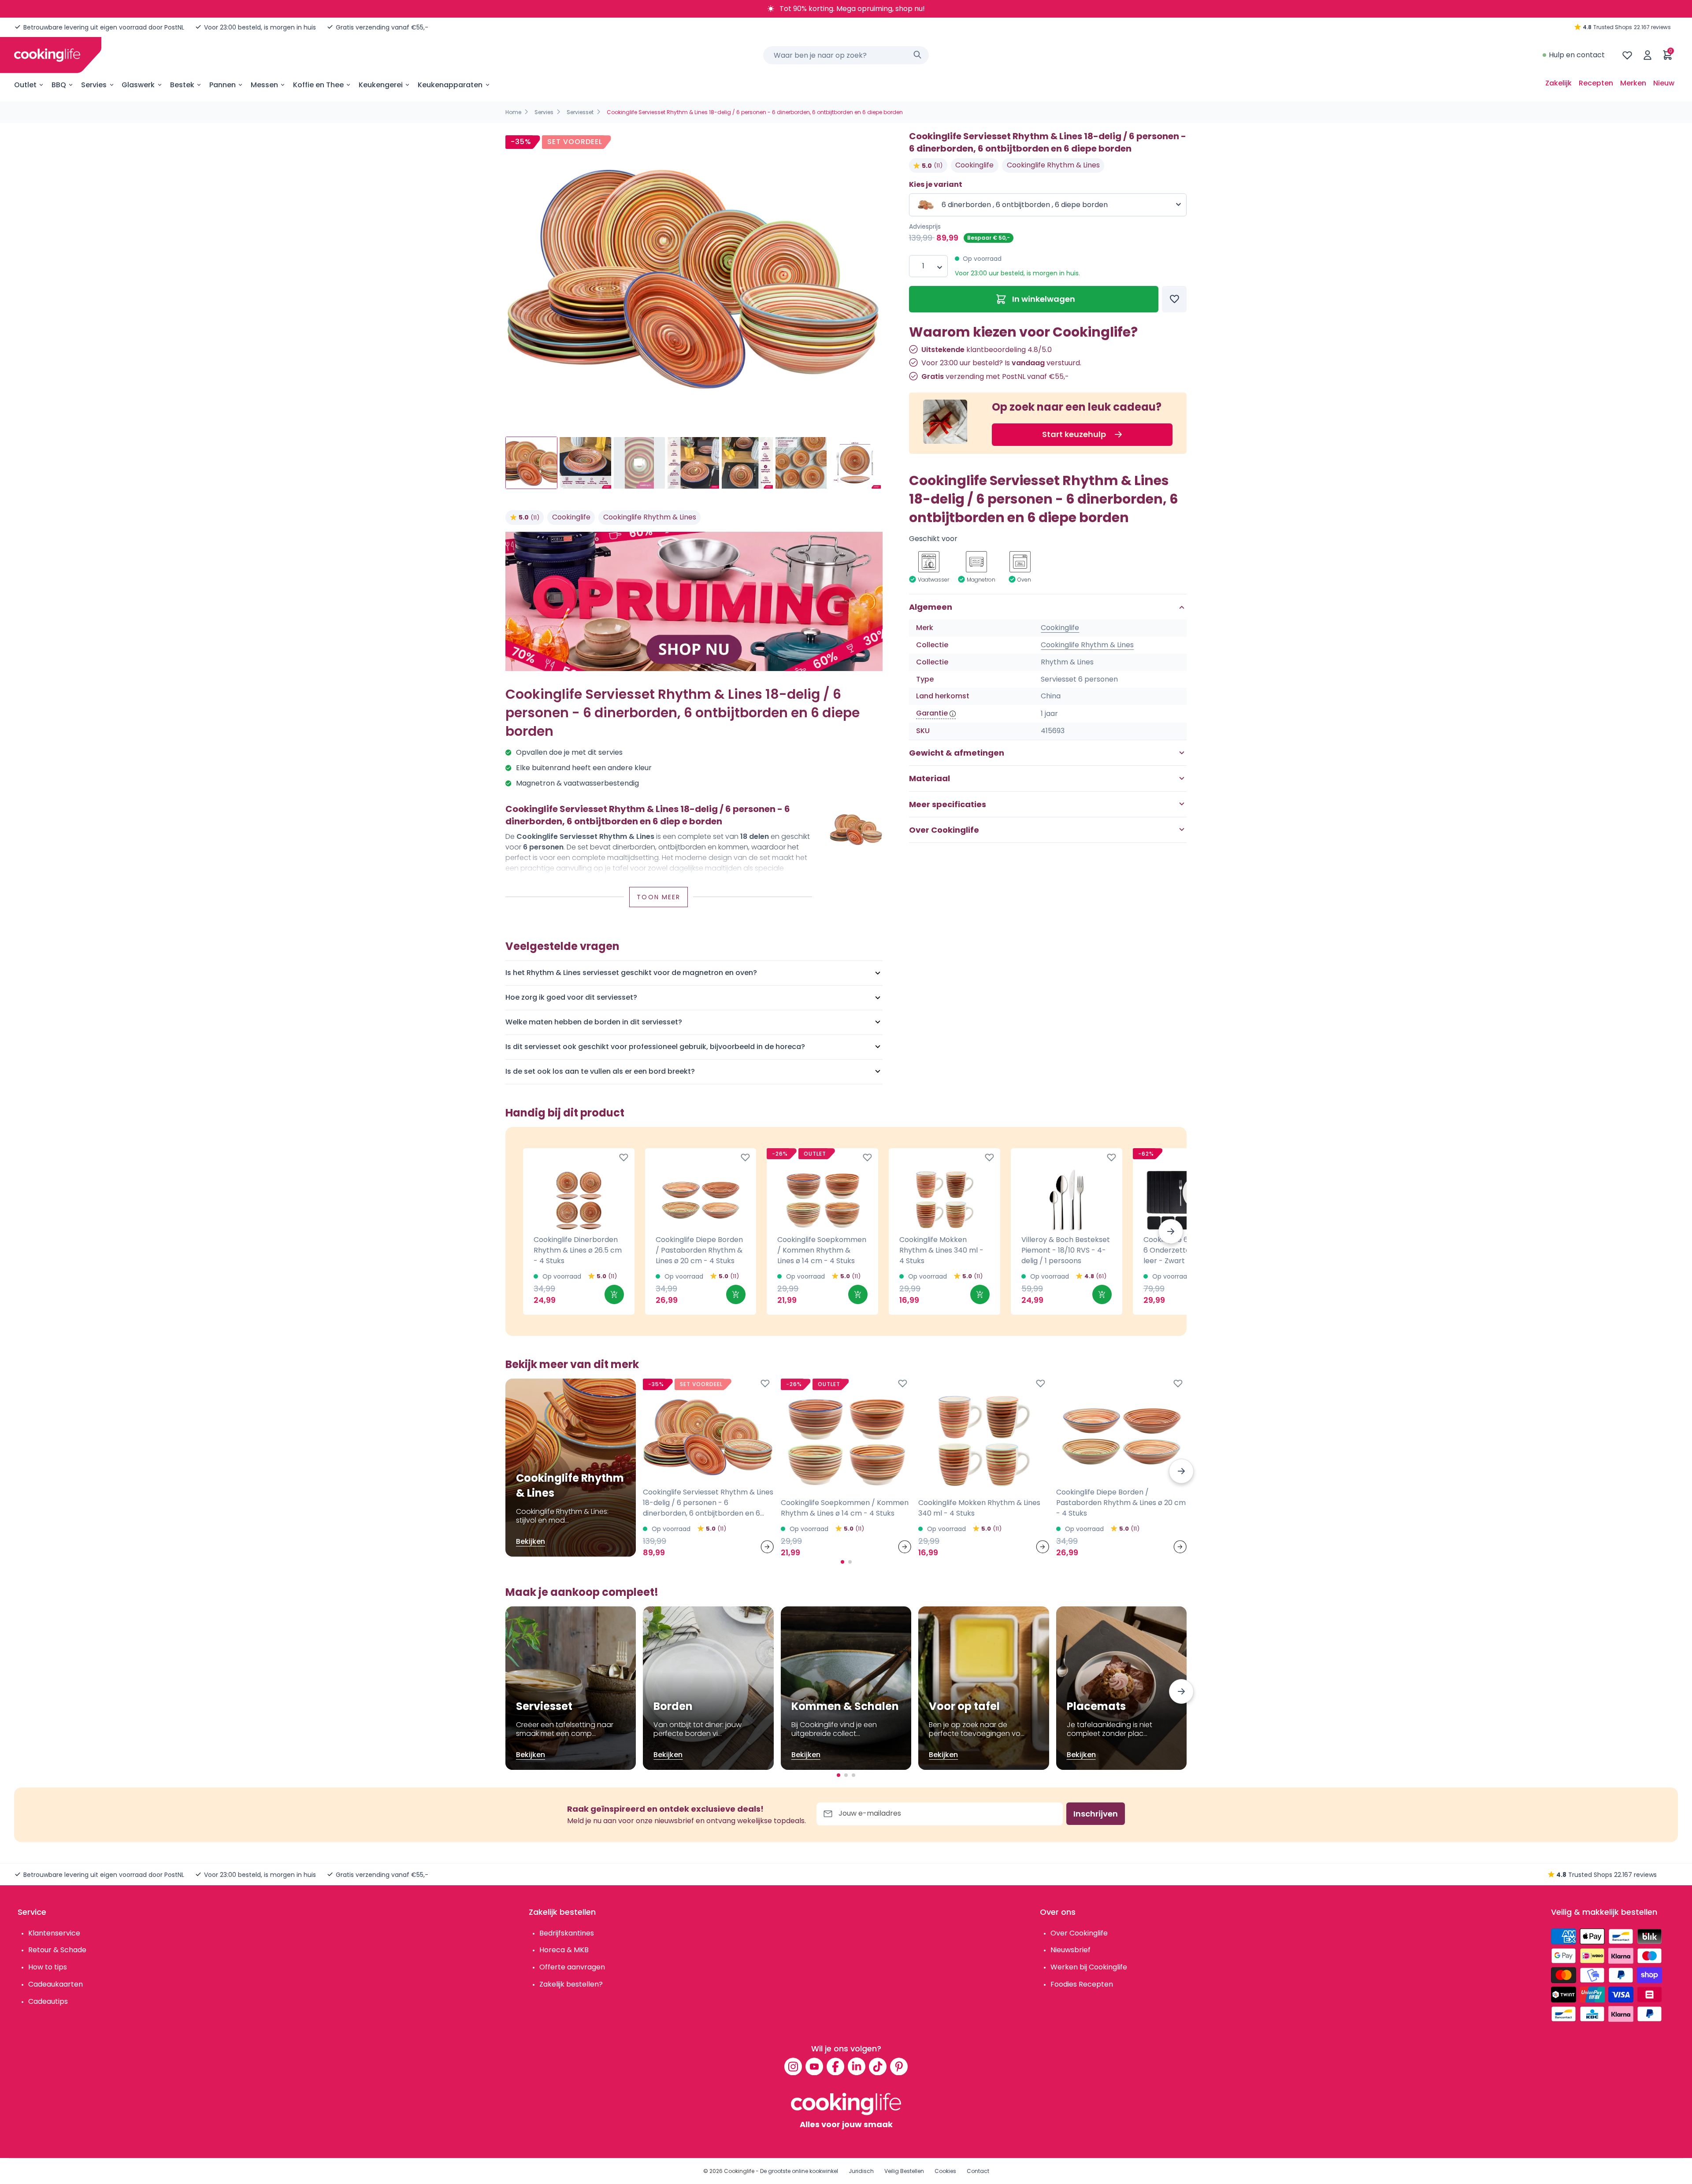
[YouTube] (814, 2066)
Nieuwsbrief (1070, 1950)
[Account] (1647, 55)
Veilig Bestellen (904, 2171)
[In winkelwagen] (614, 1294)
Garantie (932, 713)
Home (513, 112)
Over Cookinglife (1079, 1933)
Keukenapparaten (450, 85)
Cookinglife (571, 517)
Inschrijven (1096, 1814)
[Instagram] (793, 2066)
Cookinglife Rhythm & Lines (650, 517)
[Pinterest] (899, 2066)
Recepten (1596, 83)
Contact (978, 2171)
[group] (694, 276)
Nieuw (1664, 83)
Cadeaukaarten (56, 1984)
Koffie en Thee (318, 85)
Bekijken (531, 1541)
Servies (94, 85)
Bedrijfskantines (567, 1933)
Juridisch (861, 2171)
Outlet (25, 85)
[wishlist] (1627, 55)
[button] (1171, 1231)
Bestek (182, 85)
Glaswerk (138, 85)
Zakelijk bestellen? (571, 1984)
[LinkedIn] (857, 2066)
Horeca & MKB (564, 1950)
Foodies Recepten (1082, 1984)
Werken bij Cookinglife (1089, 1967)
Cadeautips (48, 2001)
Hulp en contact (1577, 55)
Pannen (223, 85)
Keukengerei (381, 85)
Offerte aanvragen (572, 1967)
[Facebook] (835, 2066)
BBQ (59, 85)
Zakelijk (1558, 83)
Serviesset (580, 112)
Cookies (945, 2171)
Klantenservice (54, 1933)
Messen (264, 85)
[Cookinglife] (47, 55)
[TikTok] (878, 2066)
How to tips (48, 1967)
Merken (1633, 83)
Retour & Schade (57, 1950)
